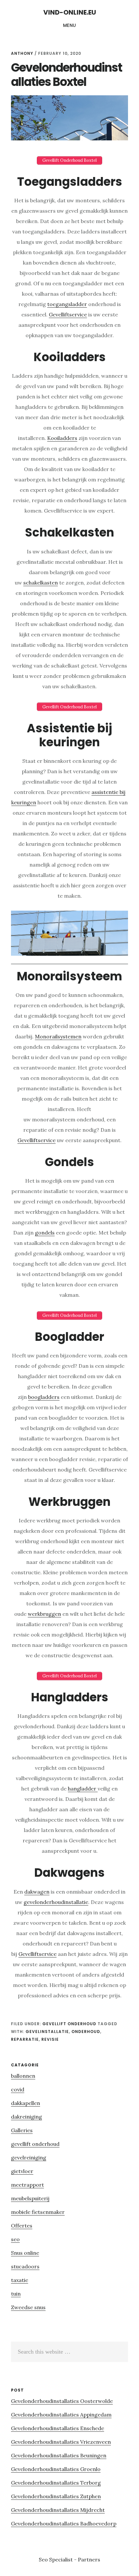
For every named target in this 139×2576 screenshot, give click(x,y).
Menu (70, 25)
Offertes (22, 2226)
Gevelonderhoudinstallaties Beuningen (59, 2455)
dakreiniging (27, 2117)
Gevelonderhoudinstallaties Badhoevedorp (64, 2523)
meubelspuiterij (30, 2198)
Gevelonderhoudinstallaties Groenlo (56, 2469)
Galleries (22, 2130)
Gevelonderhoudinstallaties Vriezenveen (61, 2442)
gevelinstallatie (47, 2032)
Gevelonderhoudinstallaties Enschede (58, 2428)
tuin (16, 2294)
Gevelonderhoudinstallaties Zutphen (56, 2496)
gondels (45, 1233)
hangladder (83, 1789)
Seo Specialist (56, 2559)
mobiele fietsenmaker (38, 2212)
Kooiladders (62, 438)
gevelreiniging (29, 2157)
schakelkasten (41, 583)
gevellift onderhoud (69, 2024)
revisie (50, 2039)
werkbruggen (44, 1614)
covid (18, 2089)
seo (15, 2239)
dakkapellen (26, 2103)
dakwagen (37, 1892)
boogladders (44, 1397)
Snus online (25, 2253)
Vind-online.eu (70, 12)
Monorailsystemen (58, 1036)
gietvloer (22, 2171)
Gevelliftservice (68, 314)
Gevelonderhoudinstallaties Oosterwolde (62, 2401)
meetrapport (27, 2185)
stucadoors (25, 2266)
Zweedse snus (28, 2307)
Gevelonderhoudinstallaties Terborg (56, 2483)
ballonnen (23, 2076)
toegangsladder (67, 304)
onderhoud (86, 2032)
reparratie (25, 2039)
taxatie (20, 2280)
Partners (89, 2559)
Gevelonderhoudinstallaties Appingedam (61, 2415)
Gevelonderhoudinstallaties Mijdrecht (58, 2510)
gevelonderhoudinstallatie (56, 1902)
